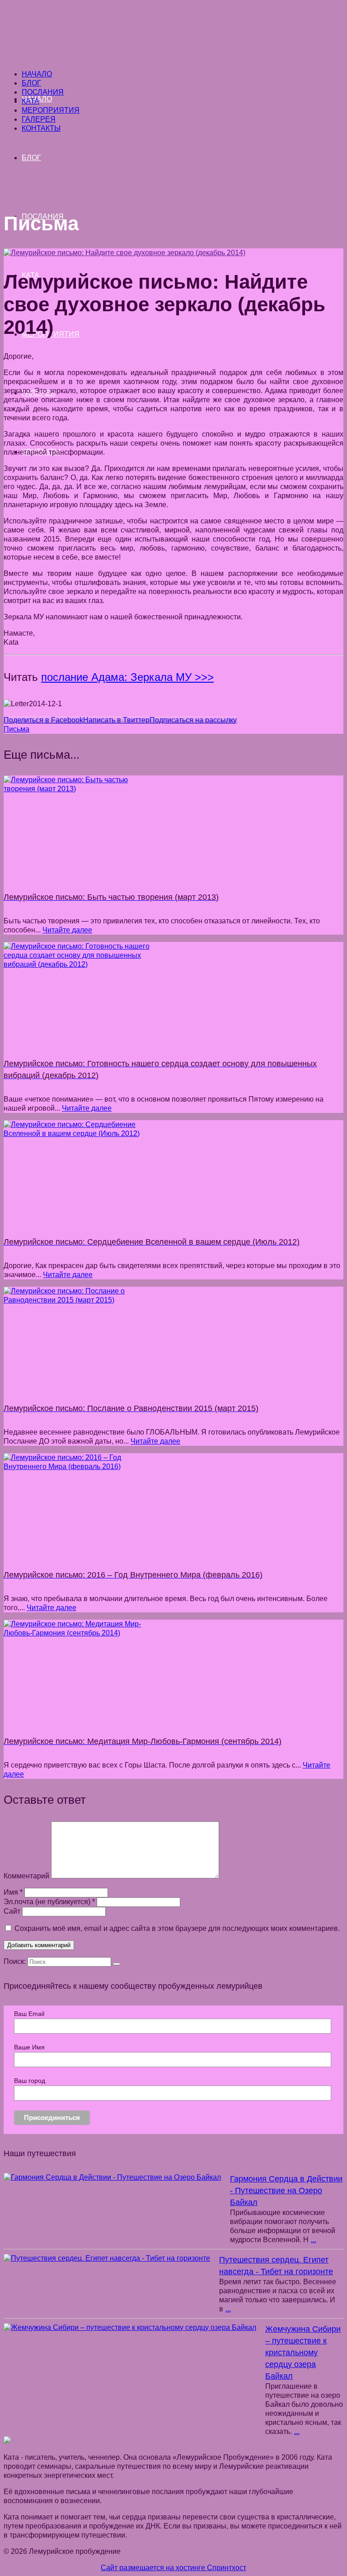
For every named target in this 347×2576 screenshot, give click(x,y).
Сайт (12, 1911)
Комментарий (26, 1876)
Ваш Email (29, 2014)
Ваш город (30, 2081)
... (314, 2240)
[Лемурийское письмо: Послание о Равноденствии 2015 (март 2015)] (173, 1338)
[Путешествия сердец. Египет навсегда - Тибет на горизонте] (107, 2258)
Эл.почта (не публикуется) (49, 1902)
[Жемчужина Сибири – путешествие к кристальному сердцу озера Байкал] (130, 2328)
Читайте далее (67, 930)
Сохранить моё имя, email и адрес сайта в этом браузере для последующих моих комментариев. (177, 1928)
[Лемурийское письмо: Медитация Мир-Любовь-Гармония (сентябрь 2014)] (173, 1671)
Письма (16, 729)
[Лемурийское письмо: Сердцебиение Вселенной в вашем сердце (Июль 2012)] (173, 1171)
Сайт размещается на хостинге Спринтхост (173, 2568)
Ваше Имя (29, 2047)
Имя (13, 1892)
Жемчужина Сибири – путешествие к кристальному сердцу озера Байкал (303, 2353)
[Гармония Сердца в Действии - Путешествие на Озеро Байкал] (112, 2177)
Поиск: (15, 1961)
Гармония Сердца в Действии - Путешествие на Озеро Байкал (286, 2191)
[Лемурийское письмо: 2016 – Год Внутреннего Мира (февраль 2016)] (173, 1504)
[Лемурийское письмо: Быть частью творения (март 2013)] (173, 827)
